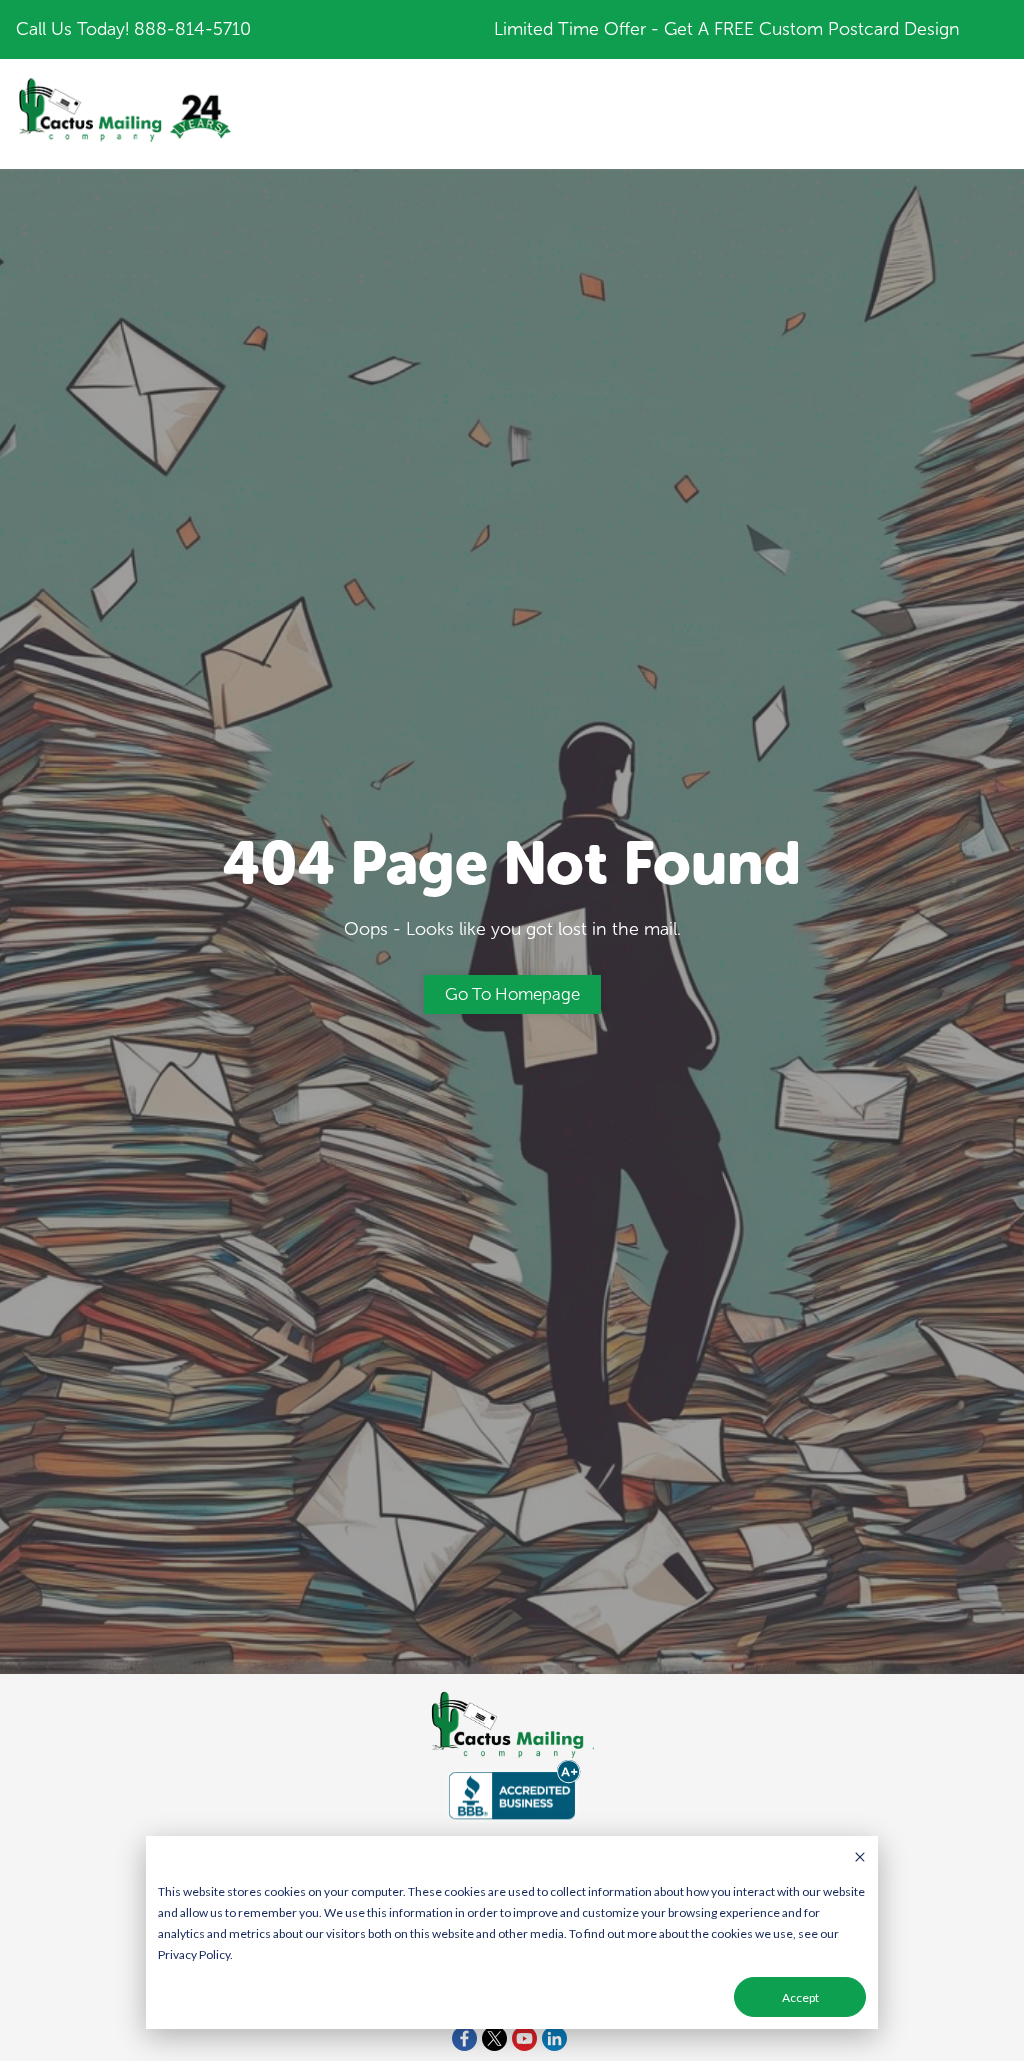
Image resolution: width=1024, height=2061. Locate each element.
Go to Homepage (512, 994)
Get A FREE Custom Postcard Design (812, 29)
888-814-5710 (192, 29)
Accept (800, 1997)
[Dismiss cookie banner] (860, 1858)
